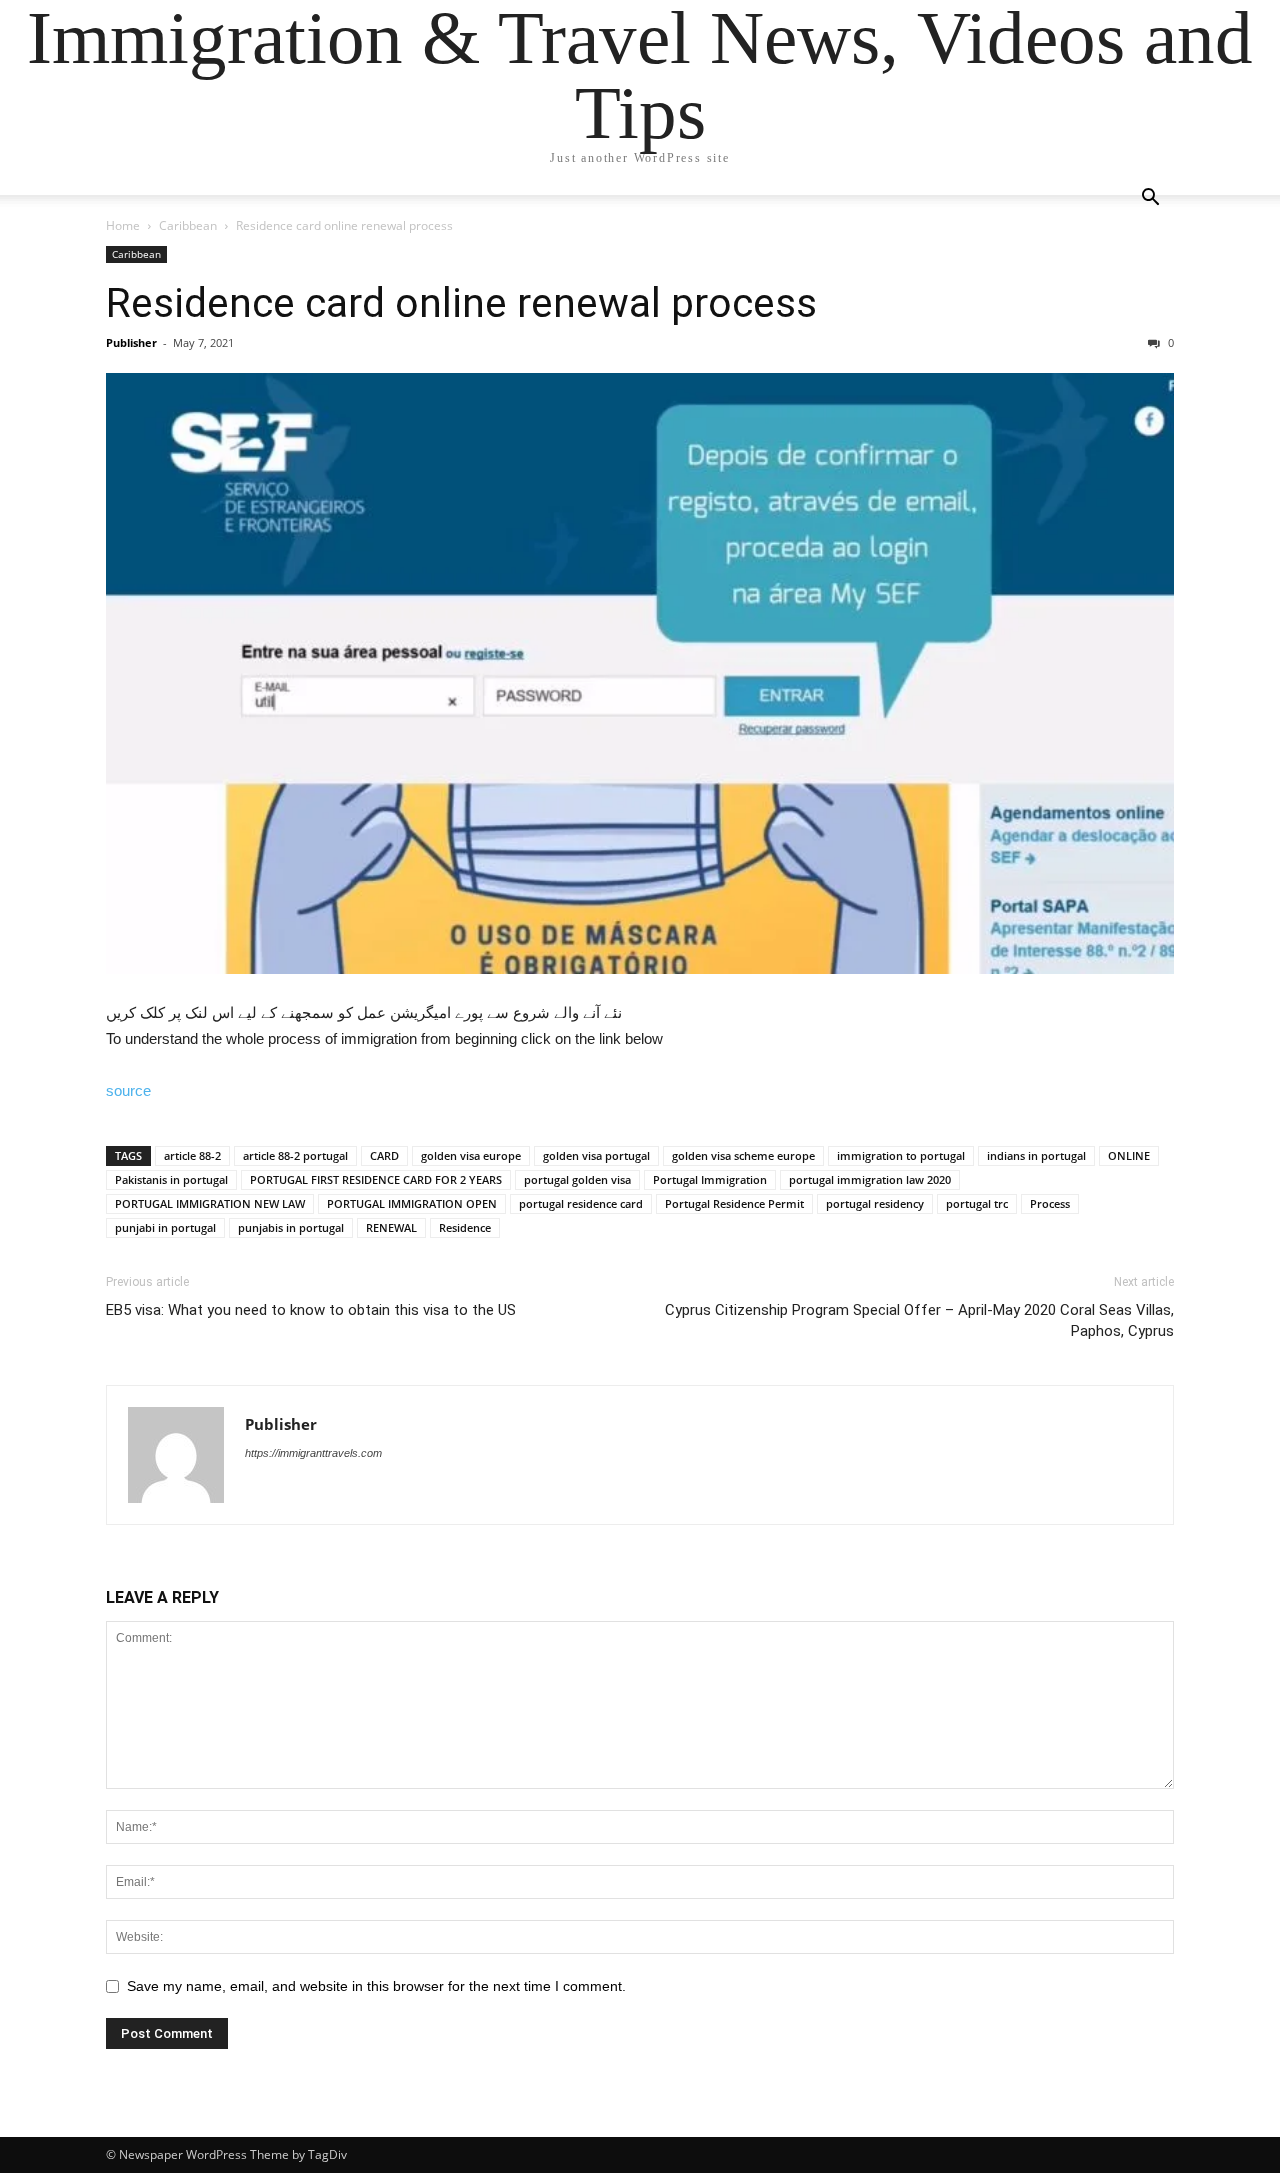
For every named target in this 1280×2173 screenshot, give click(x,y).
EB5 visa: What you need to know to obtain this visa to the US (311, 1310)
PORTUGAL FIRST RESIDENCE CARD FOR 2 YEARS (376, 1179)
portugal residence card (581, 1203)
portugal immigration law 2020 (870, 1179)
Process (1050, 1203)
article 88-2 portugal (295, 1155)
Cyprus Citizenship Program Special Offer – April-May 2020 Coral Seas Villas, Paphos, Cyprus (919, 1320)
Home (123, 225)
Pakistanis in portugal (171, 1179)
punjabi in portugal (165, 1227)
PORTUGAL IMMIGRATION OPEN (412, 1203)
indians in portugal (1036, 1155)
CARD (384, 1155)
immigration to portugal (901, 1155)
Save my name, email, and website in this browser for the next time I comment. (376, 1986)
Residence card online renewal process (461, 303)
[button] (1150, 199)
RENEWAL (391, 1227)
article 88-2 (192, 1155)
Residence (465, 1227)
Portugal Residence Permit (734, 1203)
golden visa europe (471, 1155)
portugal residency (875, 1203)
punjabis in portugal (291, 1227)
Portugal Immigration (710, 1179)
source (128, 1090)
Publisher (131, 342)
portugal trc (977, 1203)
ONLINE (1129, 1155)
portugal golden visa (577, 1179)
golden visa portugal (596, 1155)
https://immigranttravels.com (313, 1453)
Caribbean (188, 225)
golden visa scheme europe (743, 1155)
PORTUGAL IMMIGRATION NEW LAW (210, 1203)
